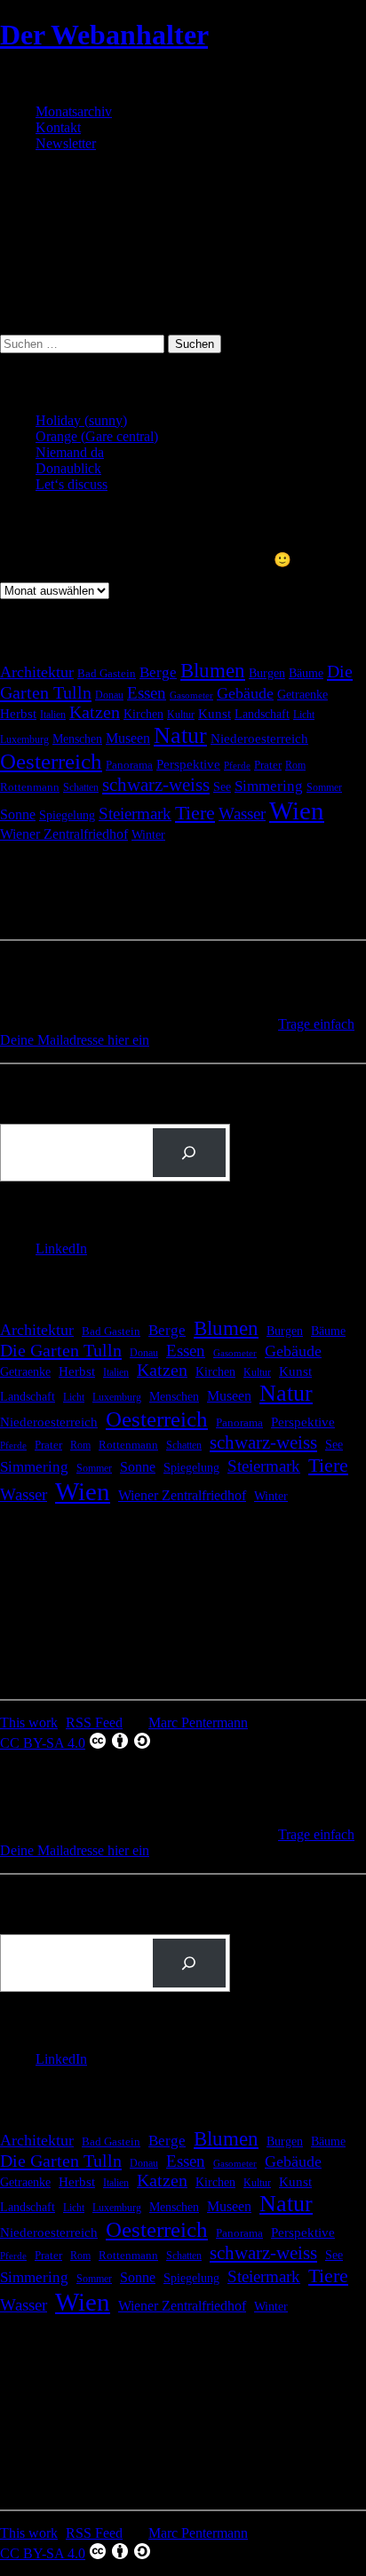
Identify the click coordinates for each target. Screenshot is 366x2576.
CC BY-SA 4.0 (43, 1743)
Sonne (18, 814)
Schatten (81, 788)
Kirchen (143, 714)
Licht (304, 715)
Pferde (237, 766)
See (222, 786)
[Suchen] (189, 1153)
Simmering (269, 786)
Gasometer (191, 695)
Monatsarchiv (74, 111)
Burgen (267, 673)
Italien (53, 715)
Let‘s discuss (72, 484)
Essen (147, 693)
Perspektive (188, 764)
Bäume (306, 673)
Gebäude (245, 693)
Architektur (37, 672)
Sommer (324, 787)
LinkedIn (61, 1248)
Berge (158, 672)
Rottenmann (30, 787)
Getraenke (302, 694)
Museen (128, 738)
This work (29, 1723)
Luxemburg (24, 739)
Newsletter (66, 143)
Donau (109, 695)
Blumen (213, 670)
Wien (297, 810)
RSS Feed (94, 1723)
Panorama (129, 765)
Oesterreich (51, 761)
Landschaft (262, 714)
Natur (180, 735)
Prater (268, 765)
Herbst (18, 713)
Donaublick (68, 468)
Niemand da (70, 452)
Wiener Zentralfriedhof (64, 834)
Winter (148, 835)
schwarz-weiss (156, 785)
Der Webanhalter (104, 35)
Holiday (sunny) (81, 420)
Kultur (181, 715)
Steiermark (135, 814)
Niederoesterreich (259, 739)
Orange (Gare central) (97, 436)
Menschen (77, 739)
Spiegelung (67, 815)
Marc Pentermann (198, 1723)
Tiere (195, 813)
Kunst (215, 714)
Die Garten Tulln (61, 1350)
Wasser (242, 814)
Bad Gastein (107, 674)
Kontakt (58, 127)
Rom (295, 765)
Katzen (95, 712)
